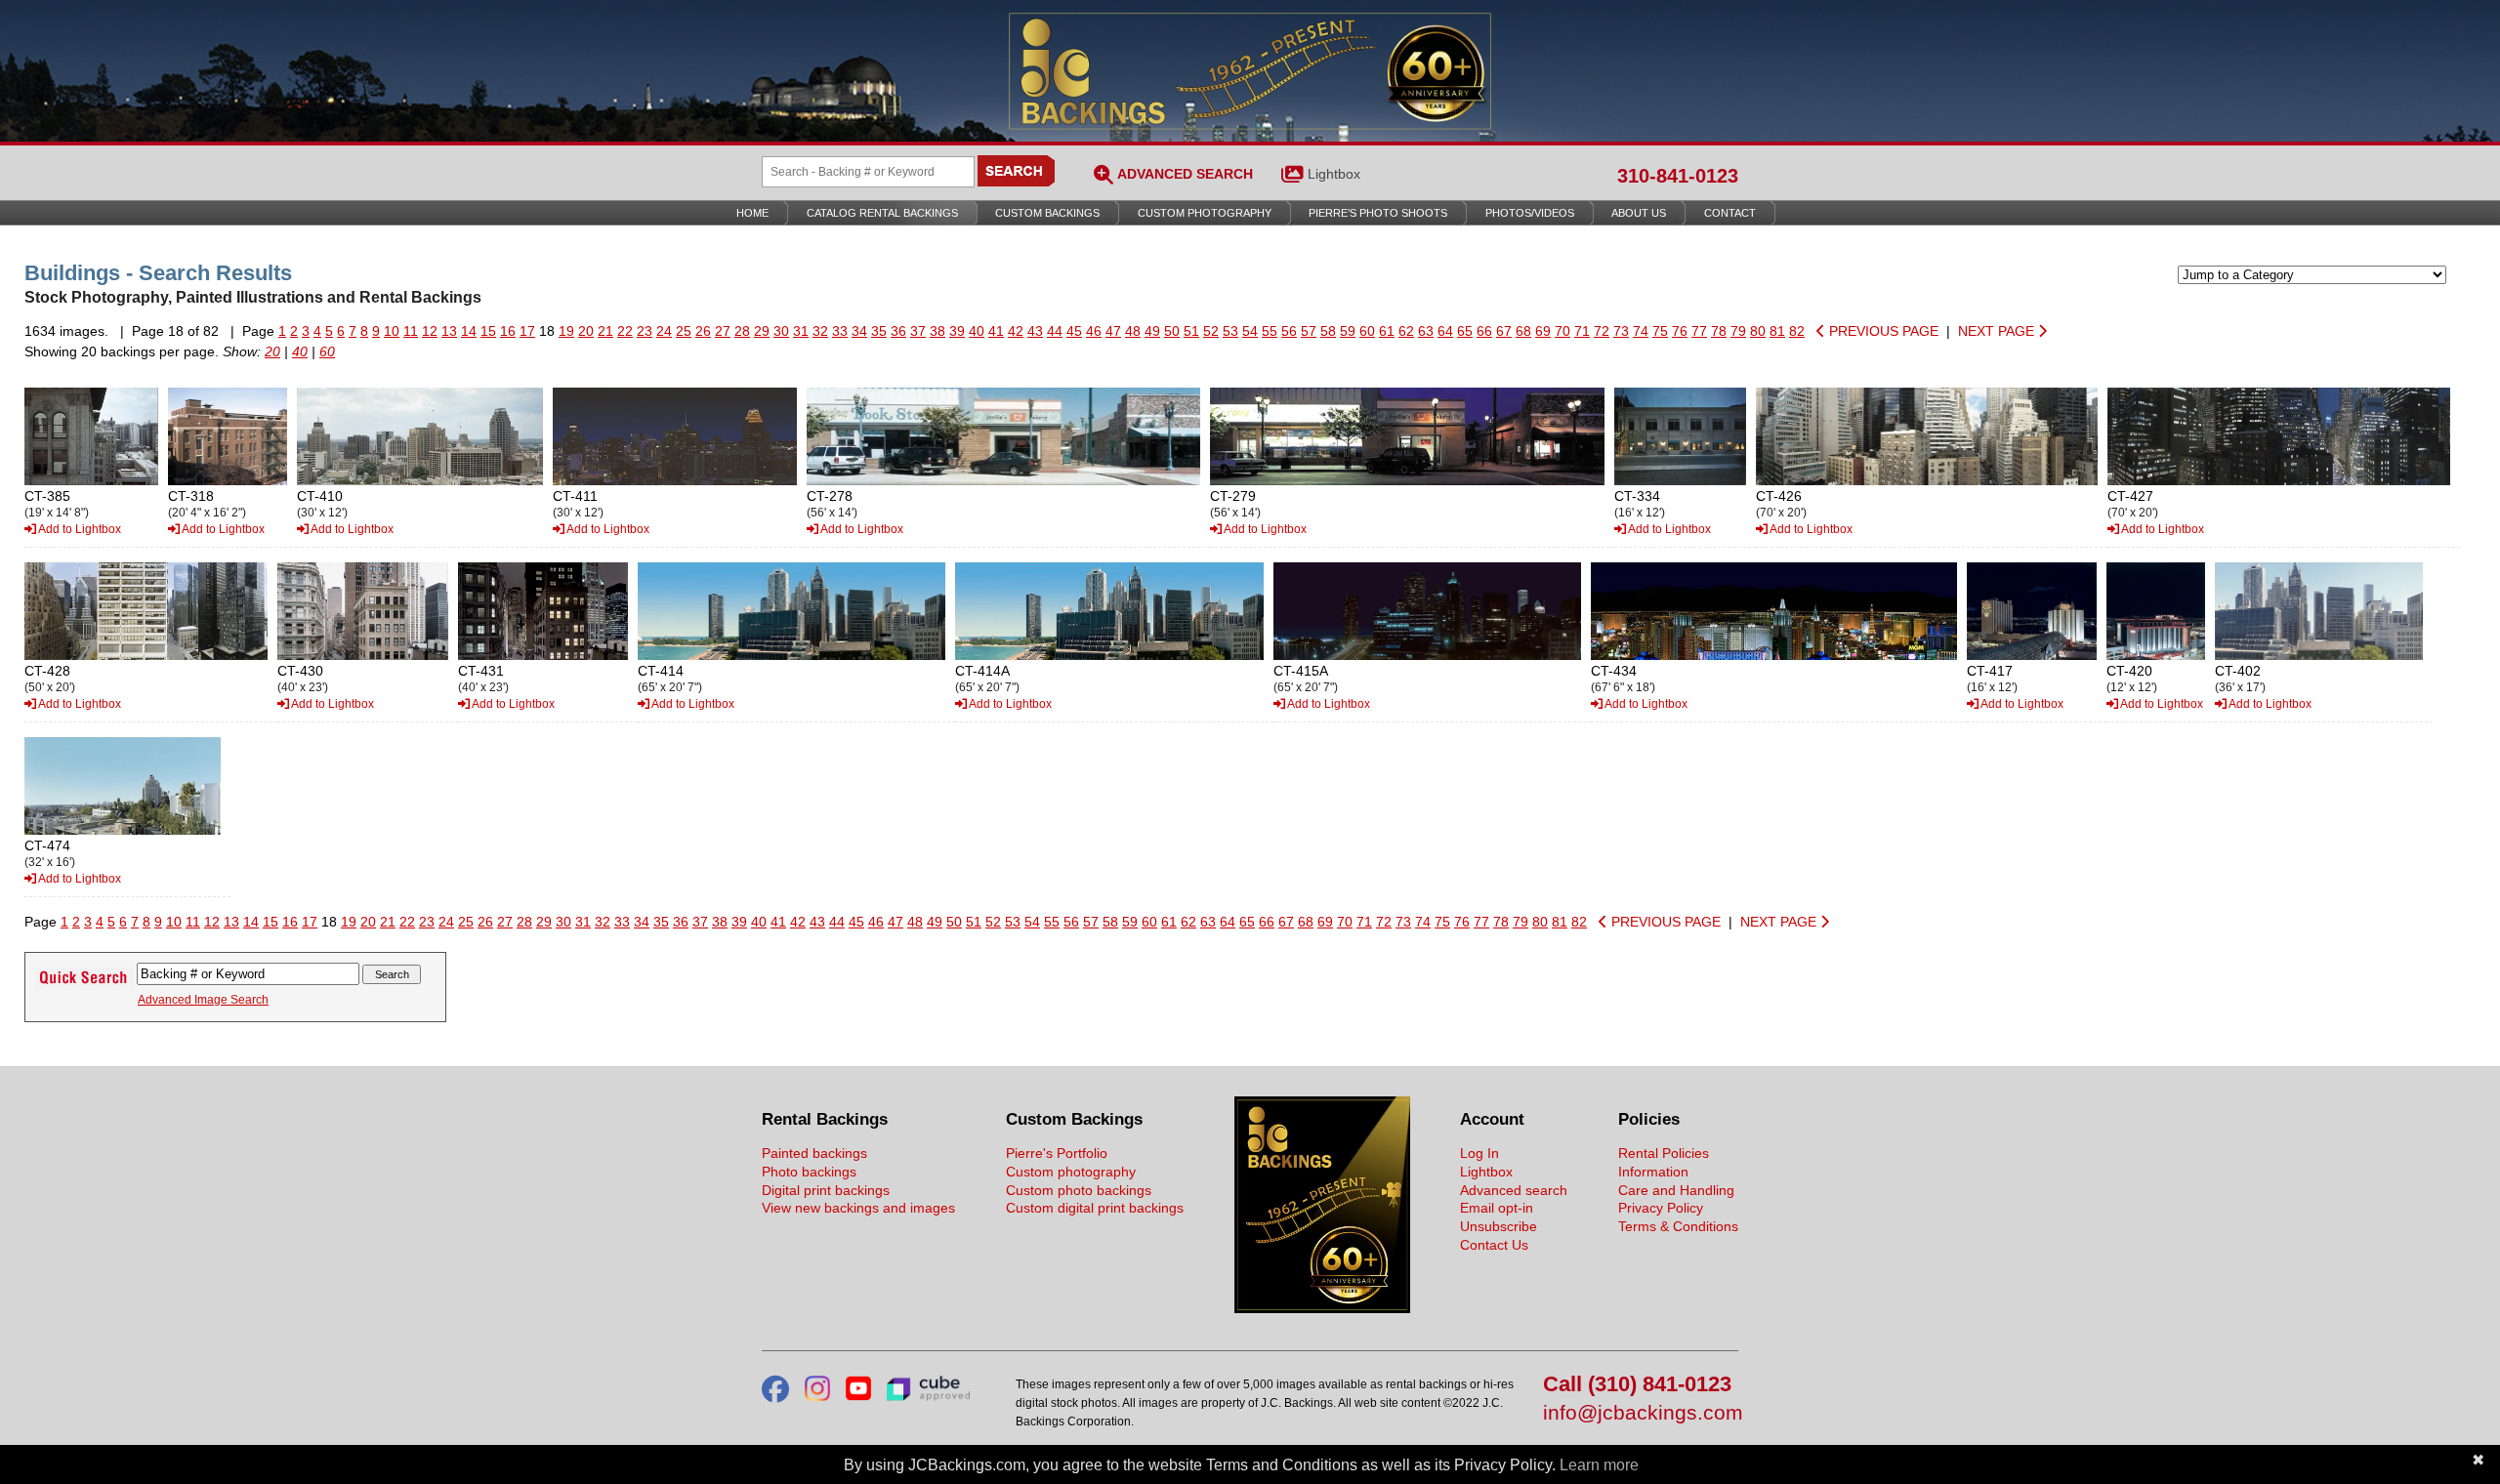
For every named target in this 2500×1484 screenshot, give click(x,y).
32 (820, 331)
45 (1074, 331)
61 (1387, 331)
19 (566, 331)
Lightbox (1334, 174)
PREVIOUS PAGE (1882, 331)
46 (1094, 331)
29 (762, 331)
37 (918, 331)
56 (1289, 331)
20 (586, 331)
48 (1133, 331)
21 (605, 331)
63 (1426, 331)
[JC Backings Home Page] (1322, 1308)
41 (996, 331)
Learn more (1599, 1465)
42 (1016, 331)
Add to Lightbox (79, 529)
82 (1797, 331)
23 (645, 331)
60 (1367, 331)
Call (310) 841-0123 (1637, 1385)
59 (1348, 331)
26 (703, 331)
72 (1602, 331)
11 (411, 331)
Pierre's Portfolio (1057, 1153)
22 (625, 331)
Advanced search (1514, 1190)
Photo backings (809, 1172)
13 (449, 331)
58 (1328, 331)
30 (781, 331)
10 (392, 331)
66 (1484, 331)
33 (840, 331)
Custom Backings (1047, 213)
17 (527, 331)
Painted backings (814, 1153)
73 (1621, 331)
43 (1035, 331)
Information (1653, 1172)
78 (1719, 331)
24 (664, 331)
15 (488, 331)
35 (879, 331)
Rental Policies (1664, 1153)
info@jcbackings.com (1641, 1413)
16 (508, 331)
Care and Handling (1676, 1190)
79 (1738, 331)
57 (1309, 331)
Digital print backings (826, 1190)
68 (1523, 331)
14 (469, 331)
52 (1211, 331)
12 (430, 331)
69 (1543, 331)
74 (1641, 331)
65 (1465, 331)
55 (1270, 331)
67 (1504, 331)
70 (1562, 331)
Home (752, 213)
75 (1660, 331)
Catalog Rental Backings (882, 213)
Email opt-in (1497, 1208)
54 (1250, 331)
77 (1699, 331)
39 (957, 331)
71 (1582, 331)
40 (977, 331)
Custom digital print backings (1095, 1208)
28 (742, 331)
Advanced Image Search (203, 1000)
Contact (1730, 213)
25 (684, 331)
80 (1758, 331)
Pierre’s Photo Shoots (1378, 213)
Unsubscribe (1499, 1226)
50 (1172, 331)
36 (898, 331)
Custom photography (1071, 1172)
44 (1055, 331)
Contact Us (1494, 1245)
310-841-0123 (1678, 176)
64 (1445, 331)
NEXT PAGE (1998, 331)
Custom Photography (1205, 213)
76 (1680, 331)
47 (1113, 331)
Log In (1479, 1153)
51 (1191, 331)
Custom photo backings (1079, 1190)
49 (1152, 331)
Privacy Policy (1661, 1208)
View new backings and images (858, 1208)
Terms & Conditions (1678, 1226)
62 (1406, 331)
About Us (1639, 213)
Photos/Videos (1530, 213)
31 (801, 331)
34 (859, 331)
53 (1230, 331)
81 (1777, 331)
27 (723, 331)
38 (937, 331)
